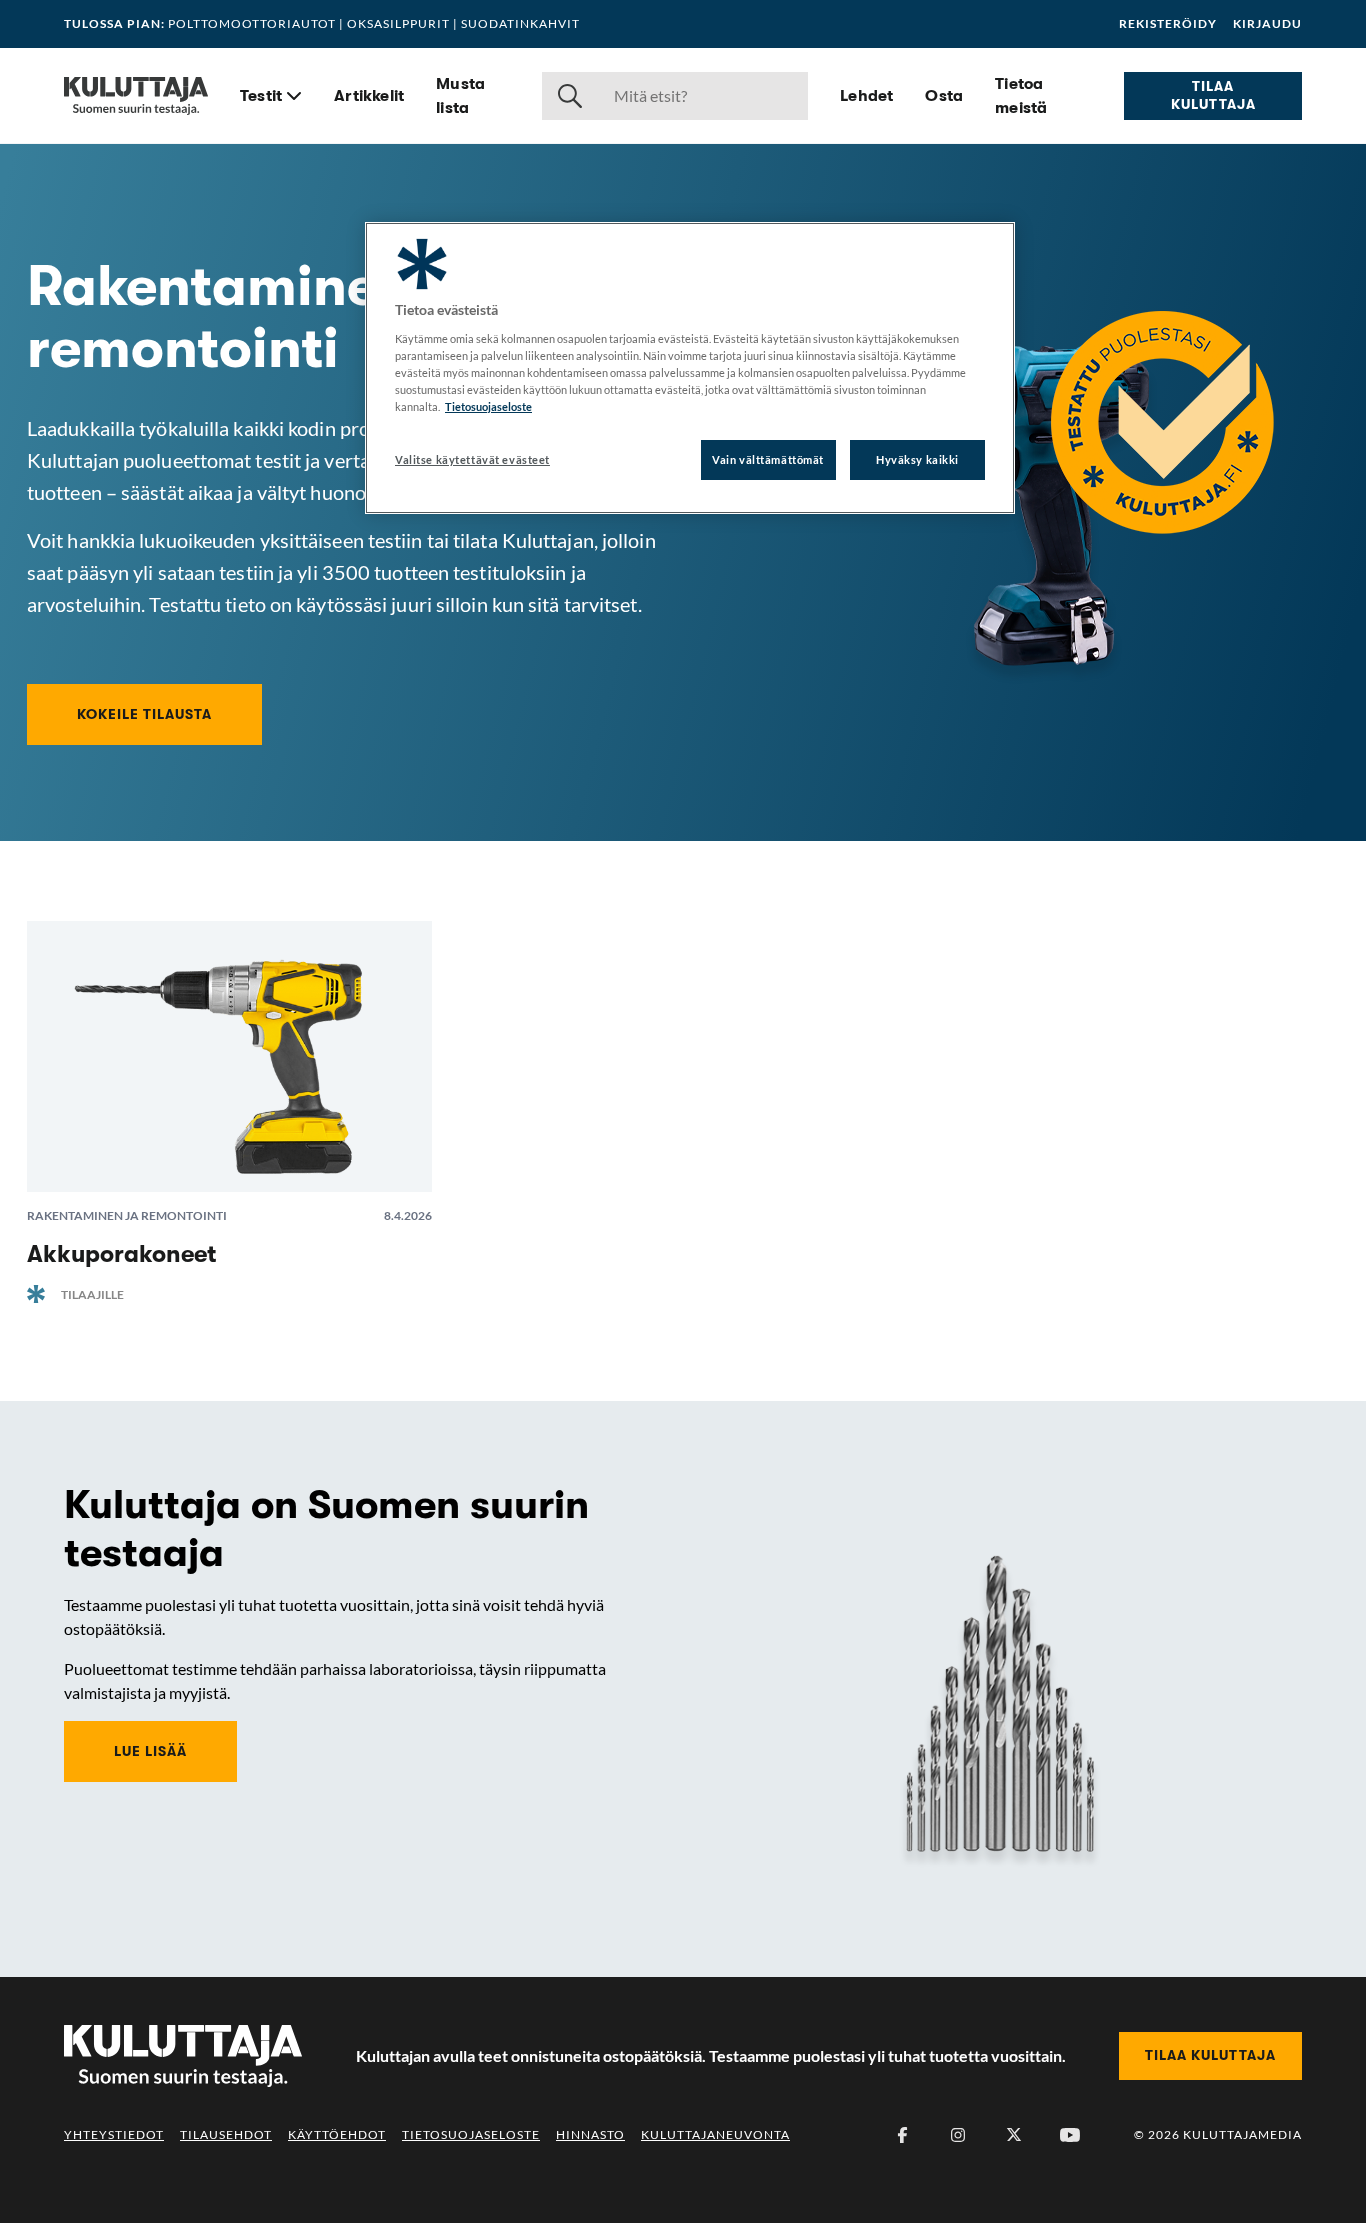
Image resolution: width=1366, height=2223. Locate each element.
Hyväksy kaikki (917, 459)
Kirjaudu (1267, 24)
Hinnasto (590, 2134)
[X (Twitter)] (1014, 2135)
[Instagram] (958, 2135)
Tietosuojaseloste (471, 2134)
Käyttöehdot (337, 2134)
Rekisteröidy (1168, 24)
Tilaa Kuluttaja (1213, 95)
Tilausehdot (226, 2134)
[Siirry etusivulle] (136, 96)
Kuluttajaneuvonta (715, 2134)
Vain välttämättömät (768, 459)
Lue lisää (150, 1751)
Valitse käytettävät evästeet (472, 459)
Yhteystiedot (114, 2134)
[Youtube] (1070, 2135)
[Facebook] (902, 2135)
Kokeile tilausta (144, 714)
